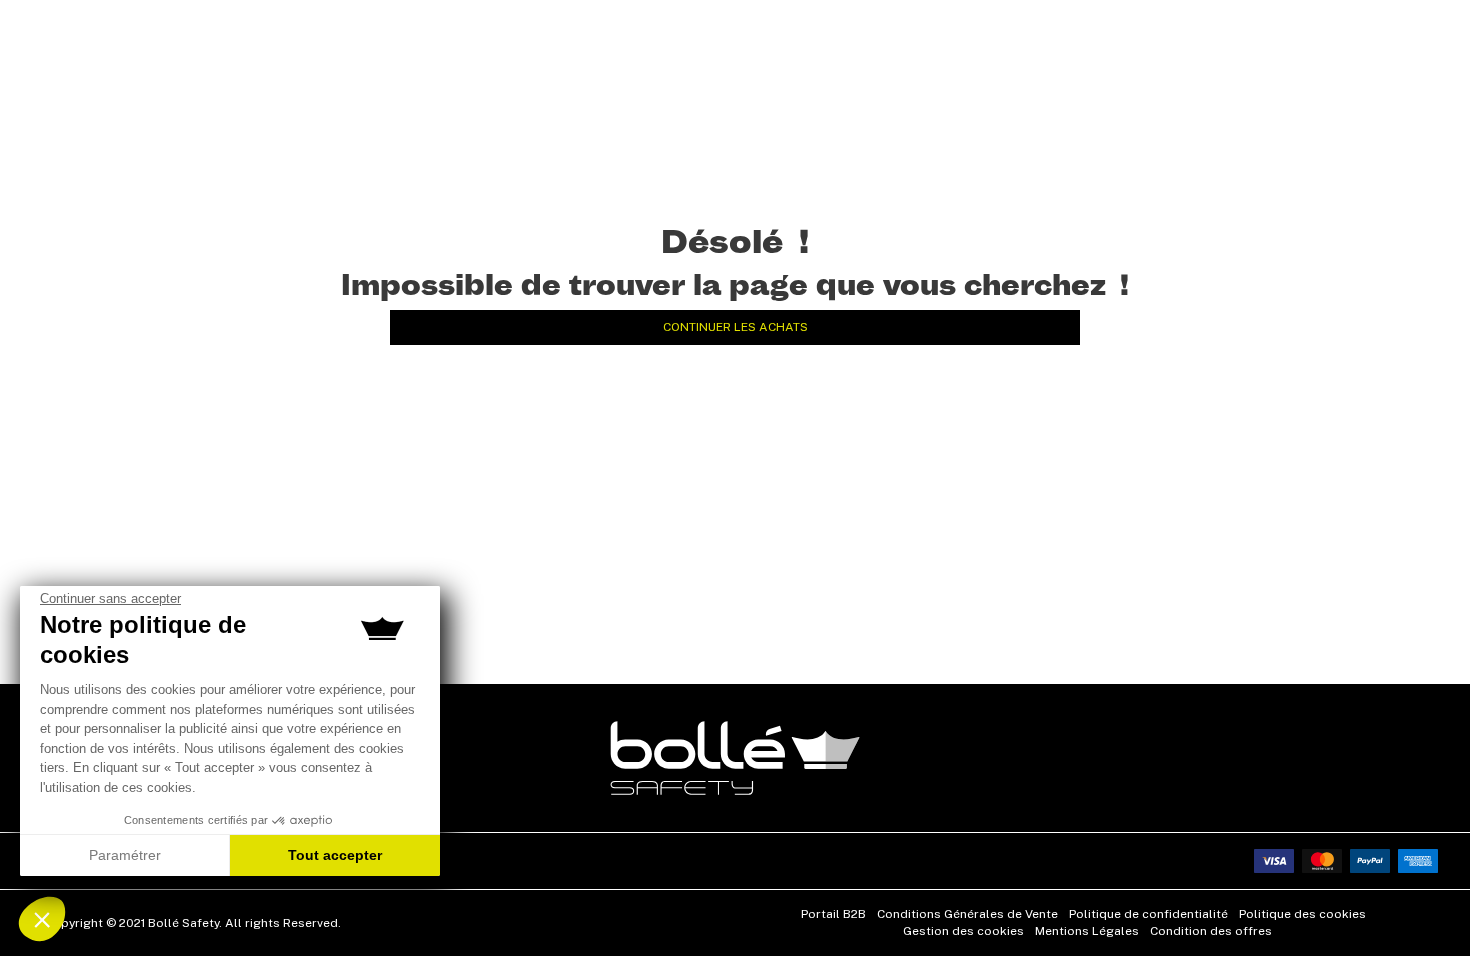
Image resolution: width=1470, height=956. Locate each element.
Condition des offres (1211, 931)
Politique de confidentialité (1148, 914)
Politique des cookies (1302, 914)
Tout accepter (335, 855)
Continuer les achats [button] (735, 327)
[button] (42, 919)
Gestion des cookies (963, 931)
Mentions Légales (1087, 931)
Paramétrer (125, 855)
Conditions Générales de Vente (967, 914)
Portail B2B (833, 914)
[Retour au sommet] (1424, 905)
